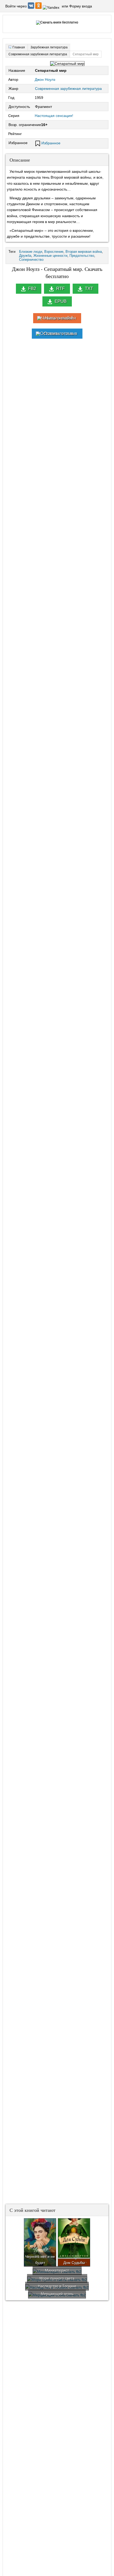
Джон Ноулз (45, 79)
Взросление (54, 252)
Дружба (25, 256)
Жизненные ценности (50, 256)
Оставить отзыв (60, 333)
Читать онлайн (60, 318)
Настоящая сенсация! (54, 116)
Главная (19, 47)
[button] (32, 7)
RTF (60, 289)
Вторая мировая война (84, 252)
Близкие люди (31, 252)
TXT (89, 289)
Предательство (82, 256)
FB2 (32, 289)
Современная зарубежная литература (68, 89)
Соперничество (31, 260)
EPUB (61, 301)
